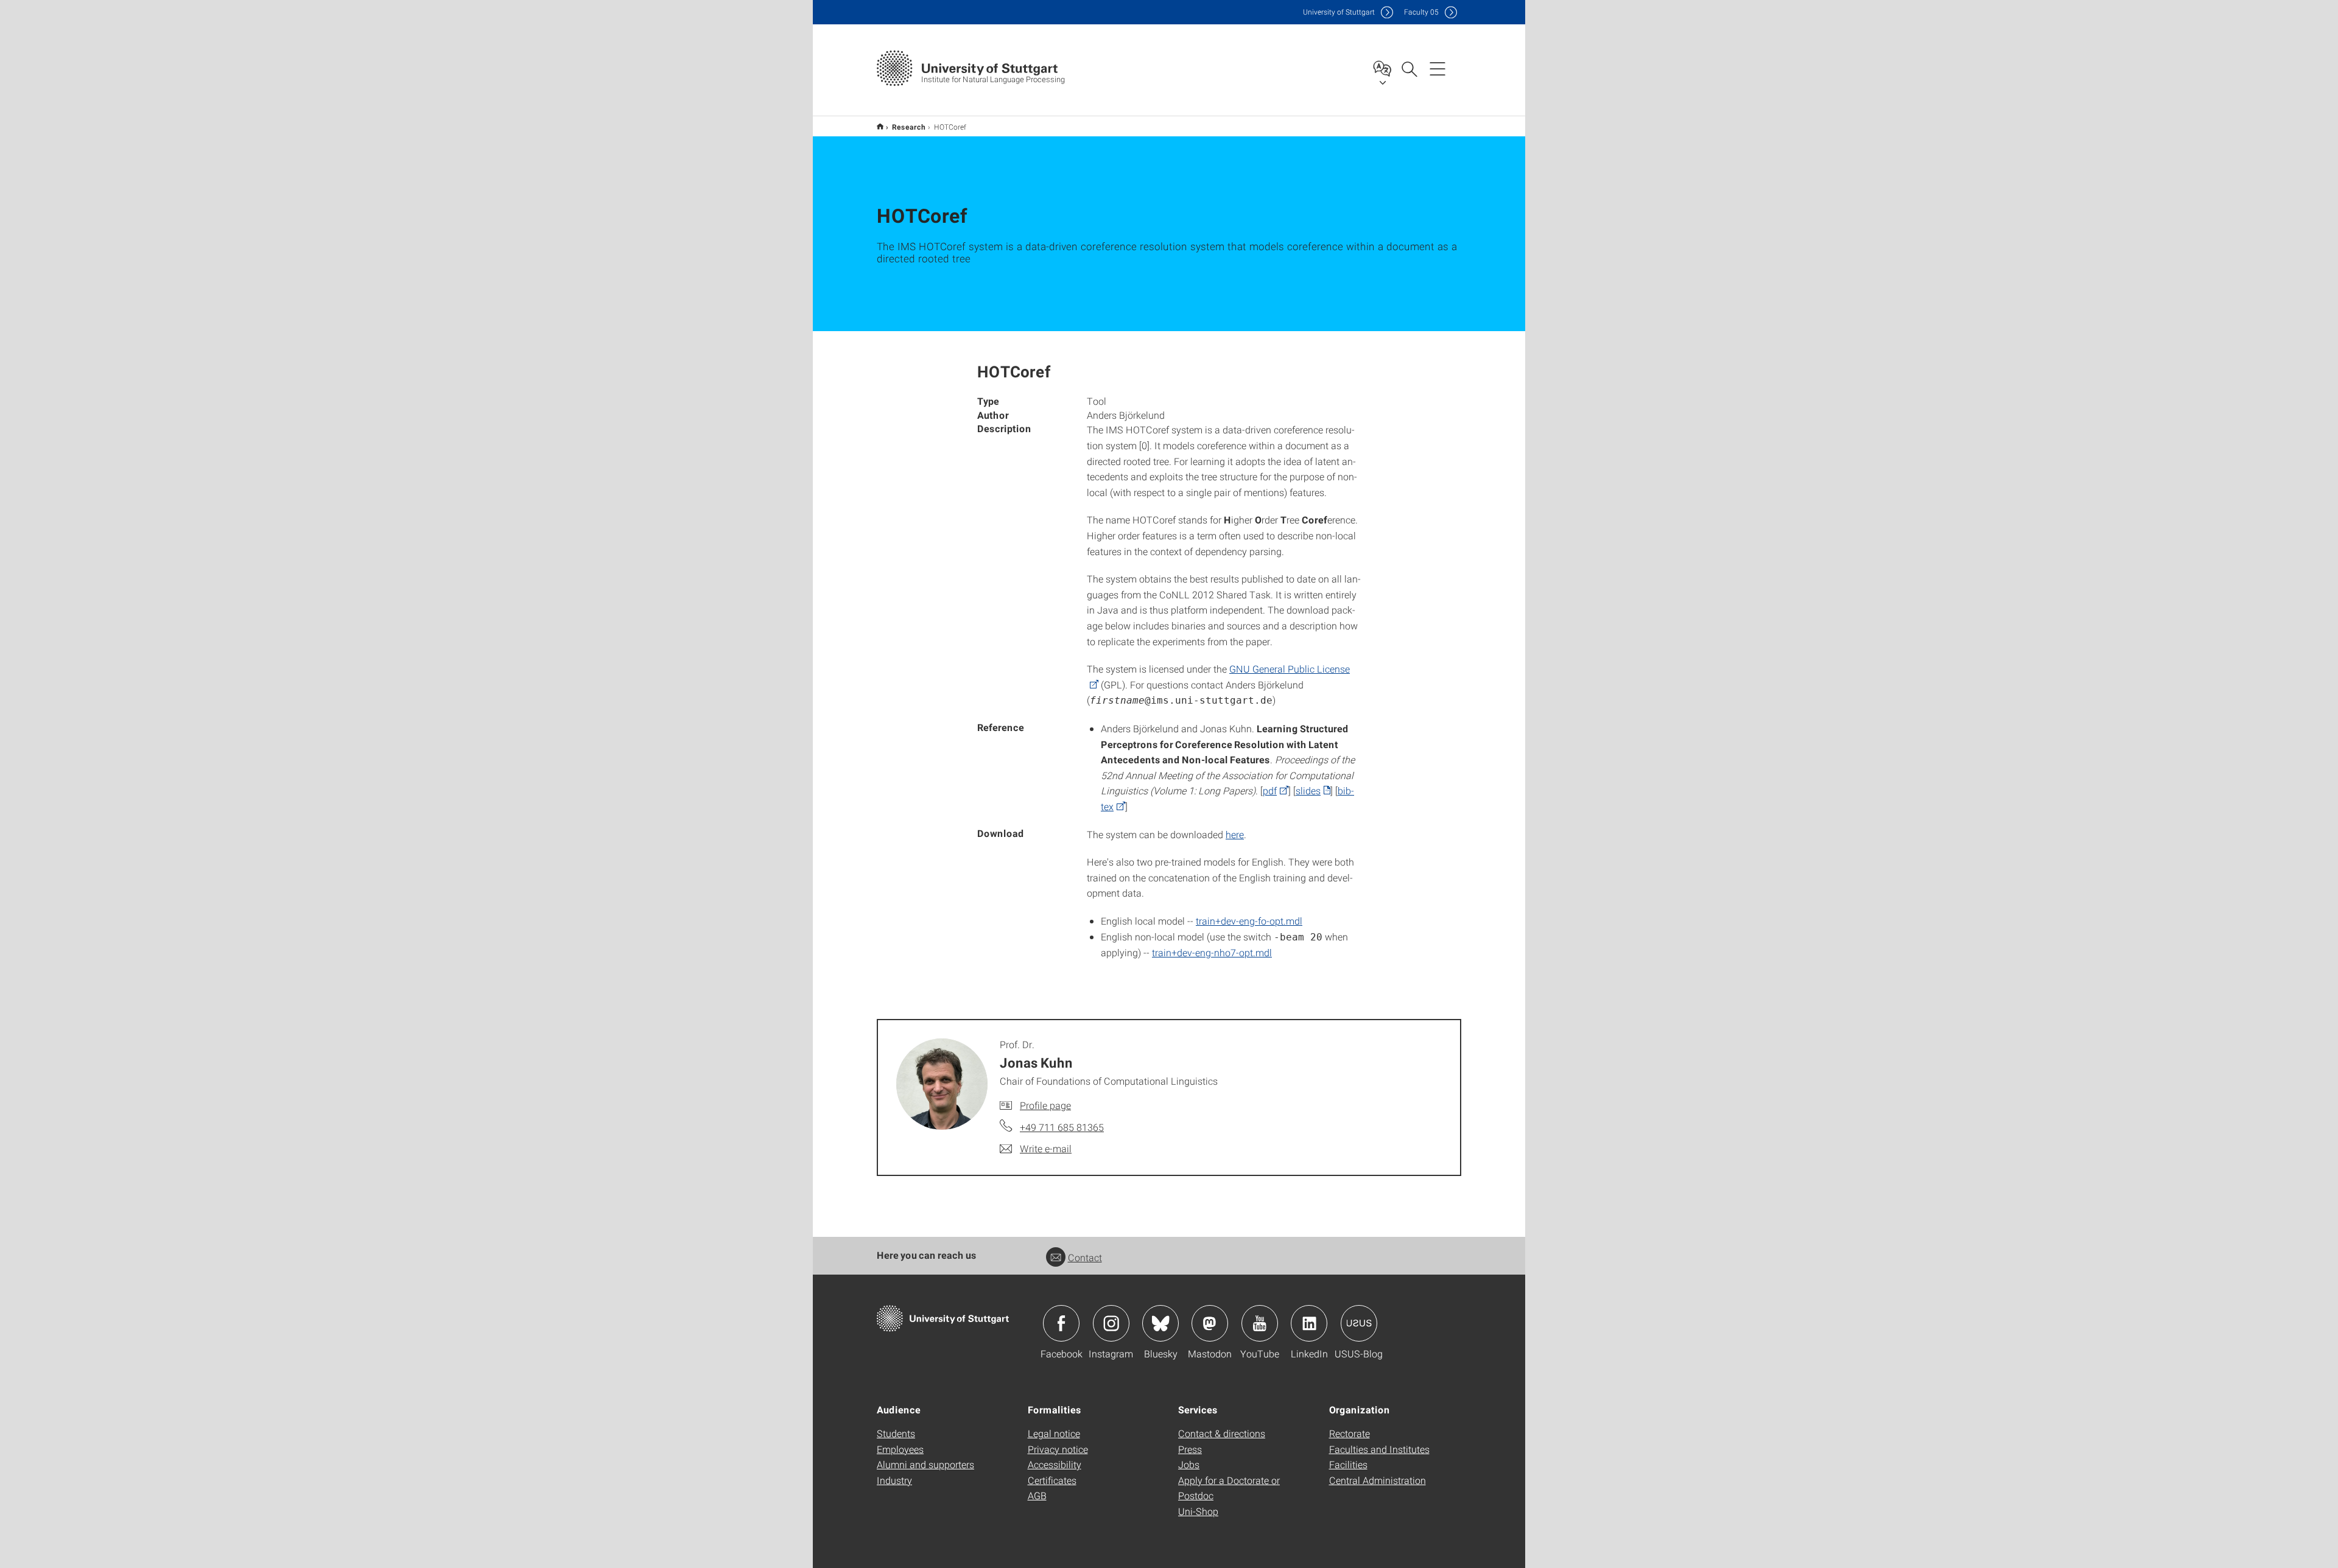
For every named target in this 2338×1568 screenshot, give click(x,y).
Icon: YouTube (1260, 1323)
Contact (1085, 1257)
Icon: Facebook (1061, 1323)
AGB (1037, 1495)
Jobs (1189, 1464)
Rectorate (1350, 1433)
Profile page (1045, 1105)
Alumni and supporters (925, 1464)
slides (1308, 790)
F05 (1421, 12)
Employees (900, 1449)
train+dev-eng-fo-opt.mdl (1249, 921)
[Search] (1409, 68)
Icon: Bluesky (1160, 1323)
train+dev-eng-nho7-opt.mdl (1212, 952)
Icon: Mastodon (1210, 1323)
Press (1190, 1449)
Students (896, 1433)
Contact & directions (1222, 1433)
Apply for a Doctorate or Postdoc (1229, 1488)
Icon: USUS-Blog (1359, 1323)
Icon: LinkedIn (1309, 1323)
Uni (1339, 12)
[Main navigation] (1438, 68)
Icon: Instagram (1111, 1323)
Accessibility (1055, 1464)
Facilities (1348, 1464)
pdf (1270, 790)
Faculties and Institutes (1379, 1449)
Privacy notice (1058, 1449)
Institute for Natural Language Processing (880, 126)
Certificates (1052, 1480)
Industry (894, 1480)
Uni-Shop (1198, 1511)
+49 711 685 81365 (1062, 1127)
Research (909, 127)
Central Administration (1378, 1480)
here (1235, 834)
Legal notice (1054, 1433)
